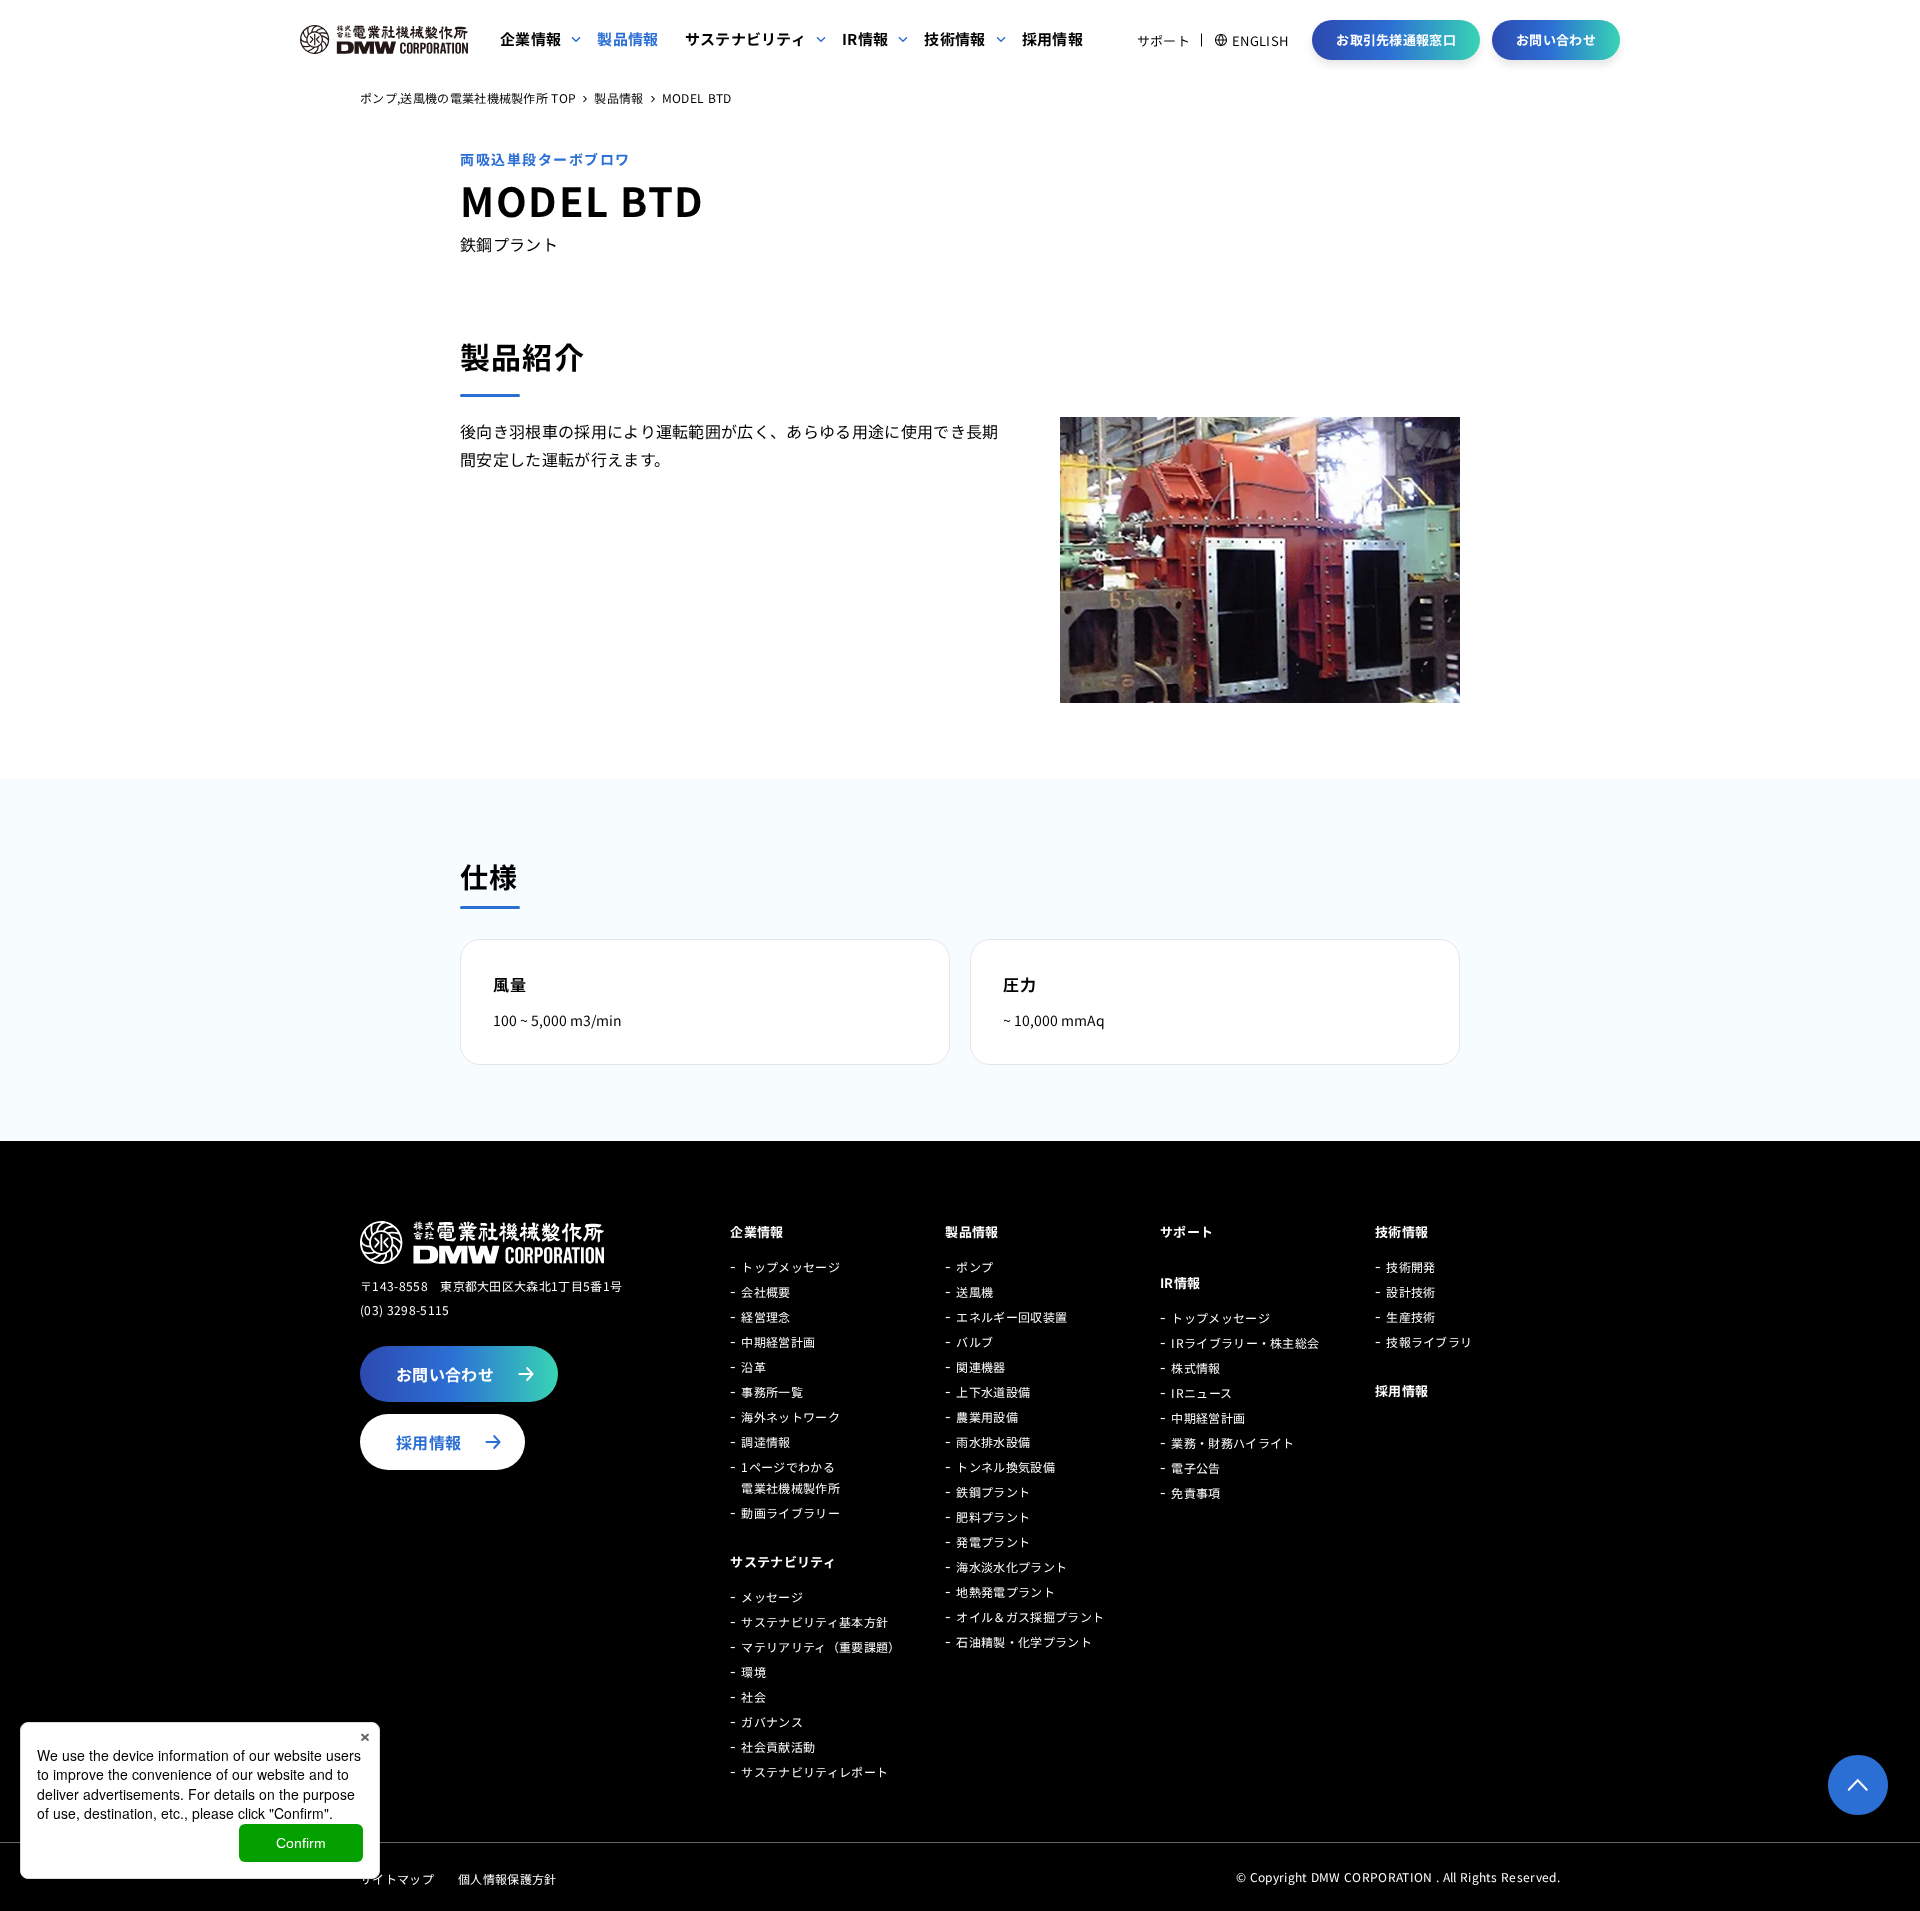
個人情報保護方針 (507, 1878)
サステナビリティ (783, 1561)
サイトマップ (397, 1878)
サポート (1163, 40)
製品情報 (618, 99)
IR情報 (1180, 1282)
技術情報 (1401, 1231)
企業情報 (756, 1231)
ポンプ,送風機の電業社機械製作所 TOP (468, 99)
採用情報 (1401, 1390)
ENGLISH (1260, 40)
